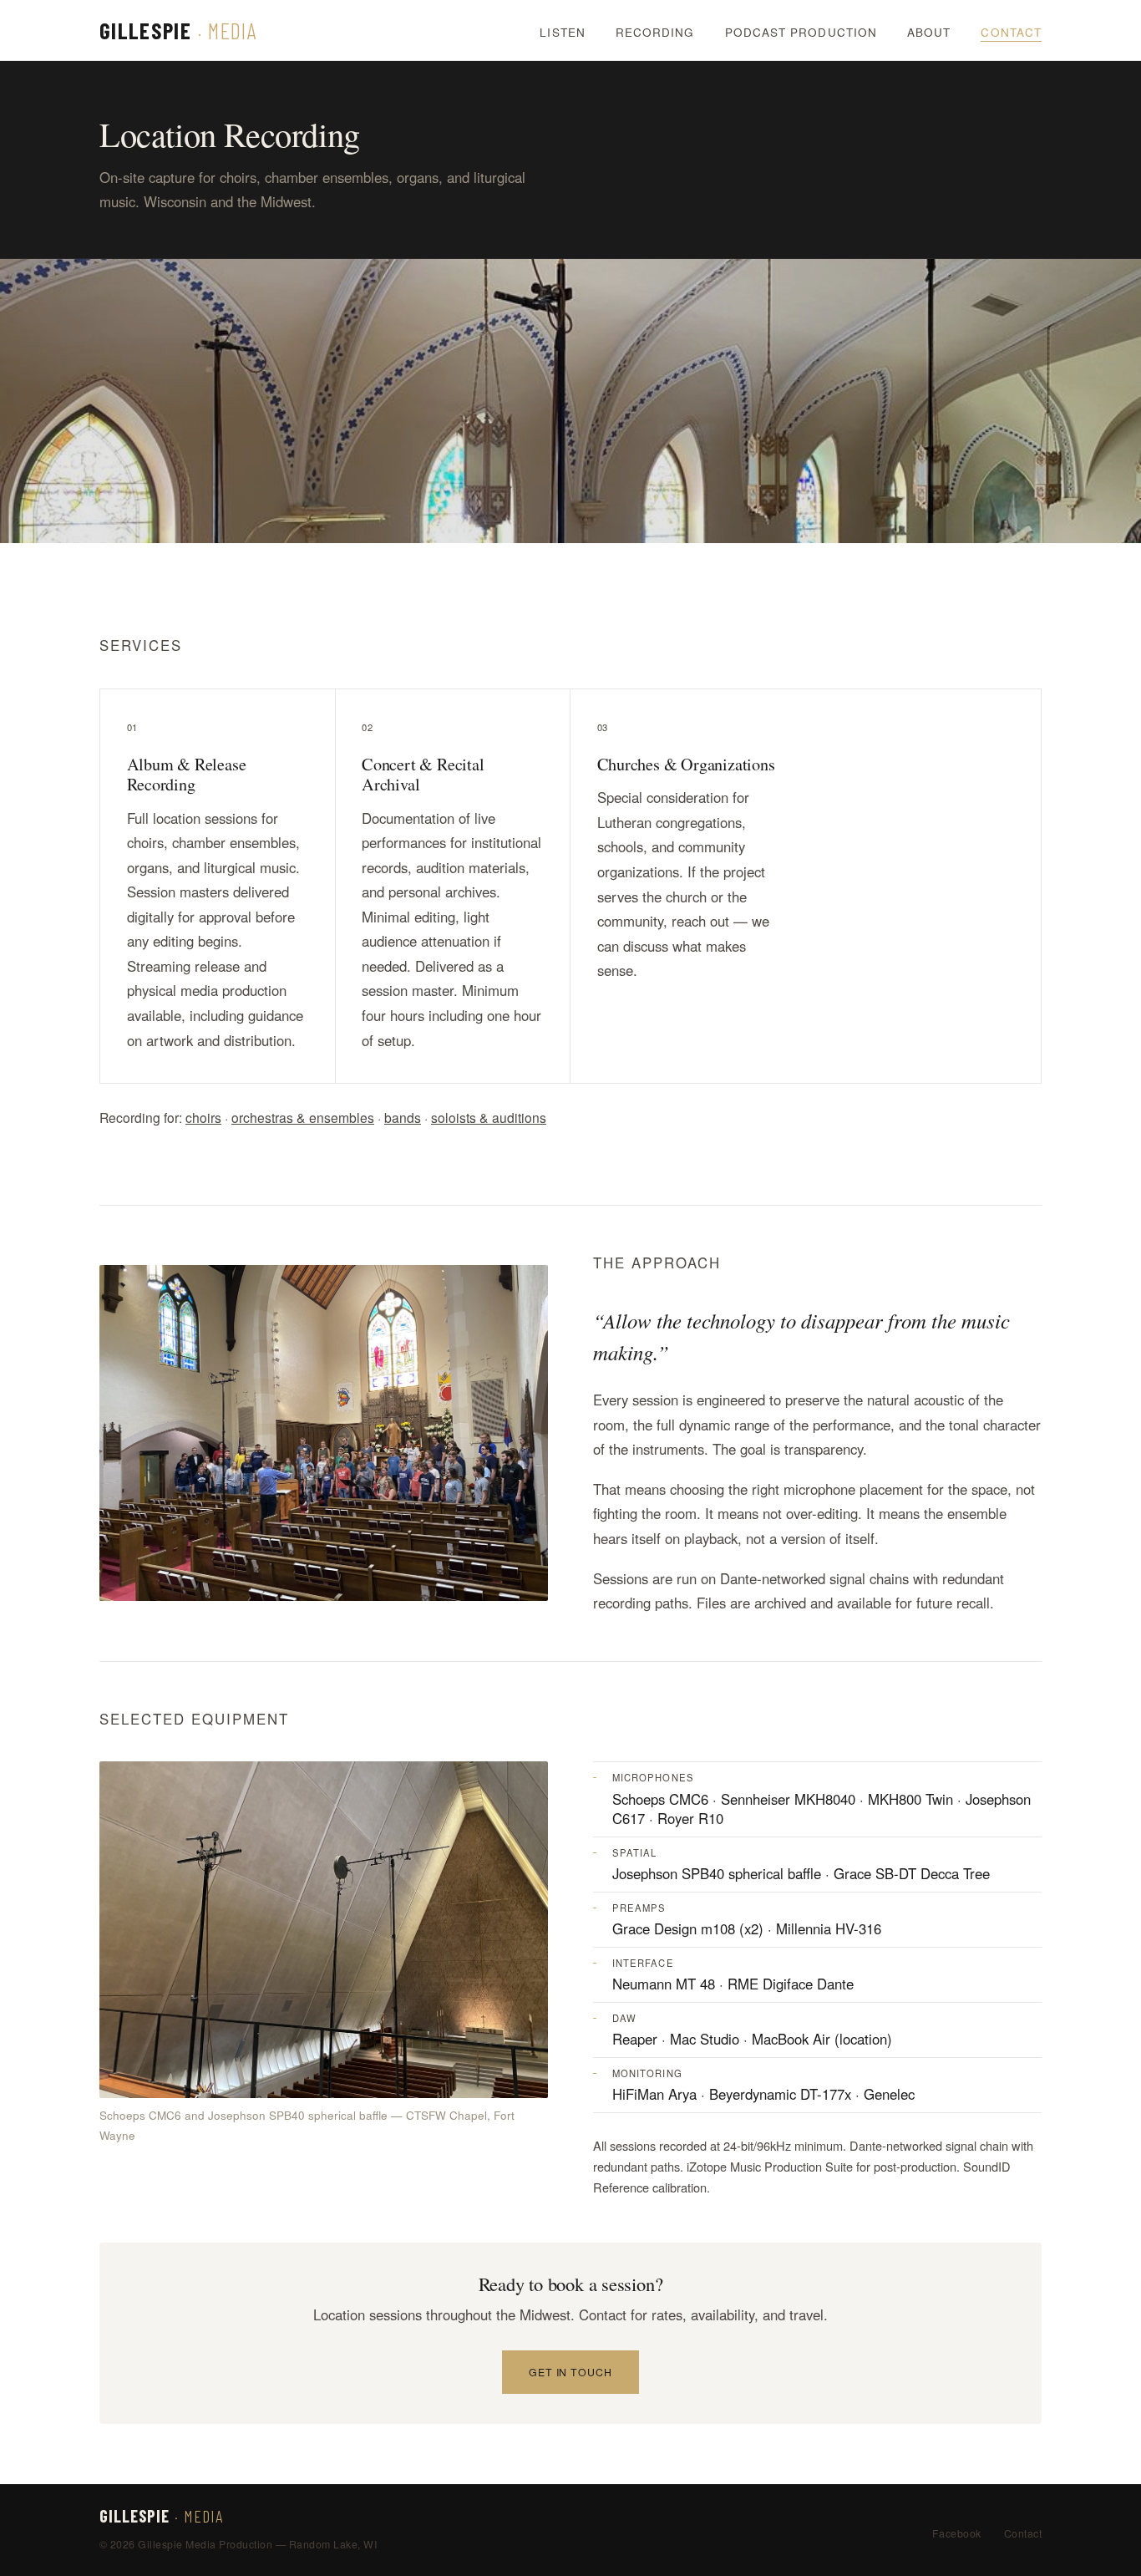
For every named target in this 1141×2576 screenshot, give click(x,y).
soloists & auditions (489, 1117)
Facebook (957, 2533)
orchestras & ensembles (303, 1117)
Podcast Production (801, 32)
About (929, 32)
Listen (562, 32)
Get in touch (571, 2372)
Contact (1011, 32)
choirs (203, 1117)
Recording (655, 32)
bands (403, 1117)
